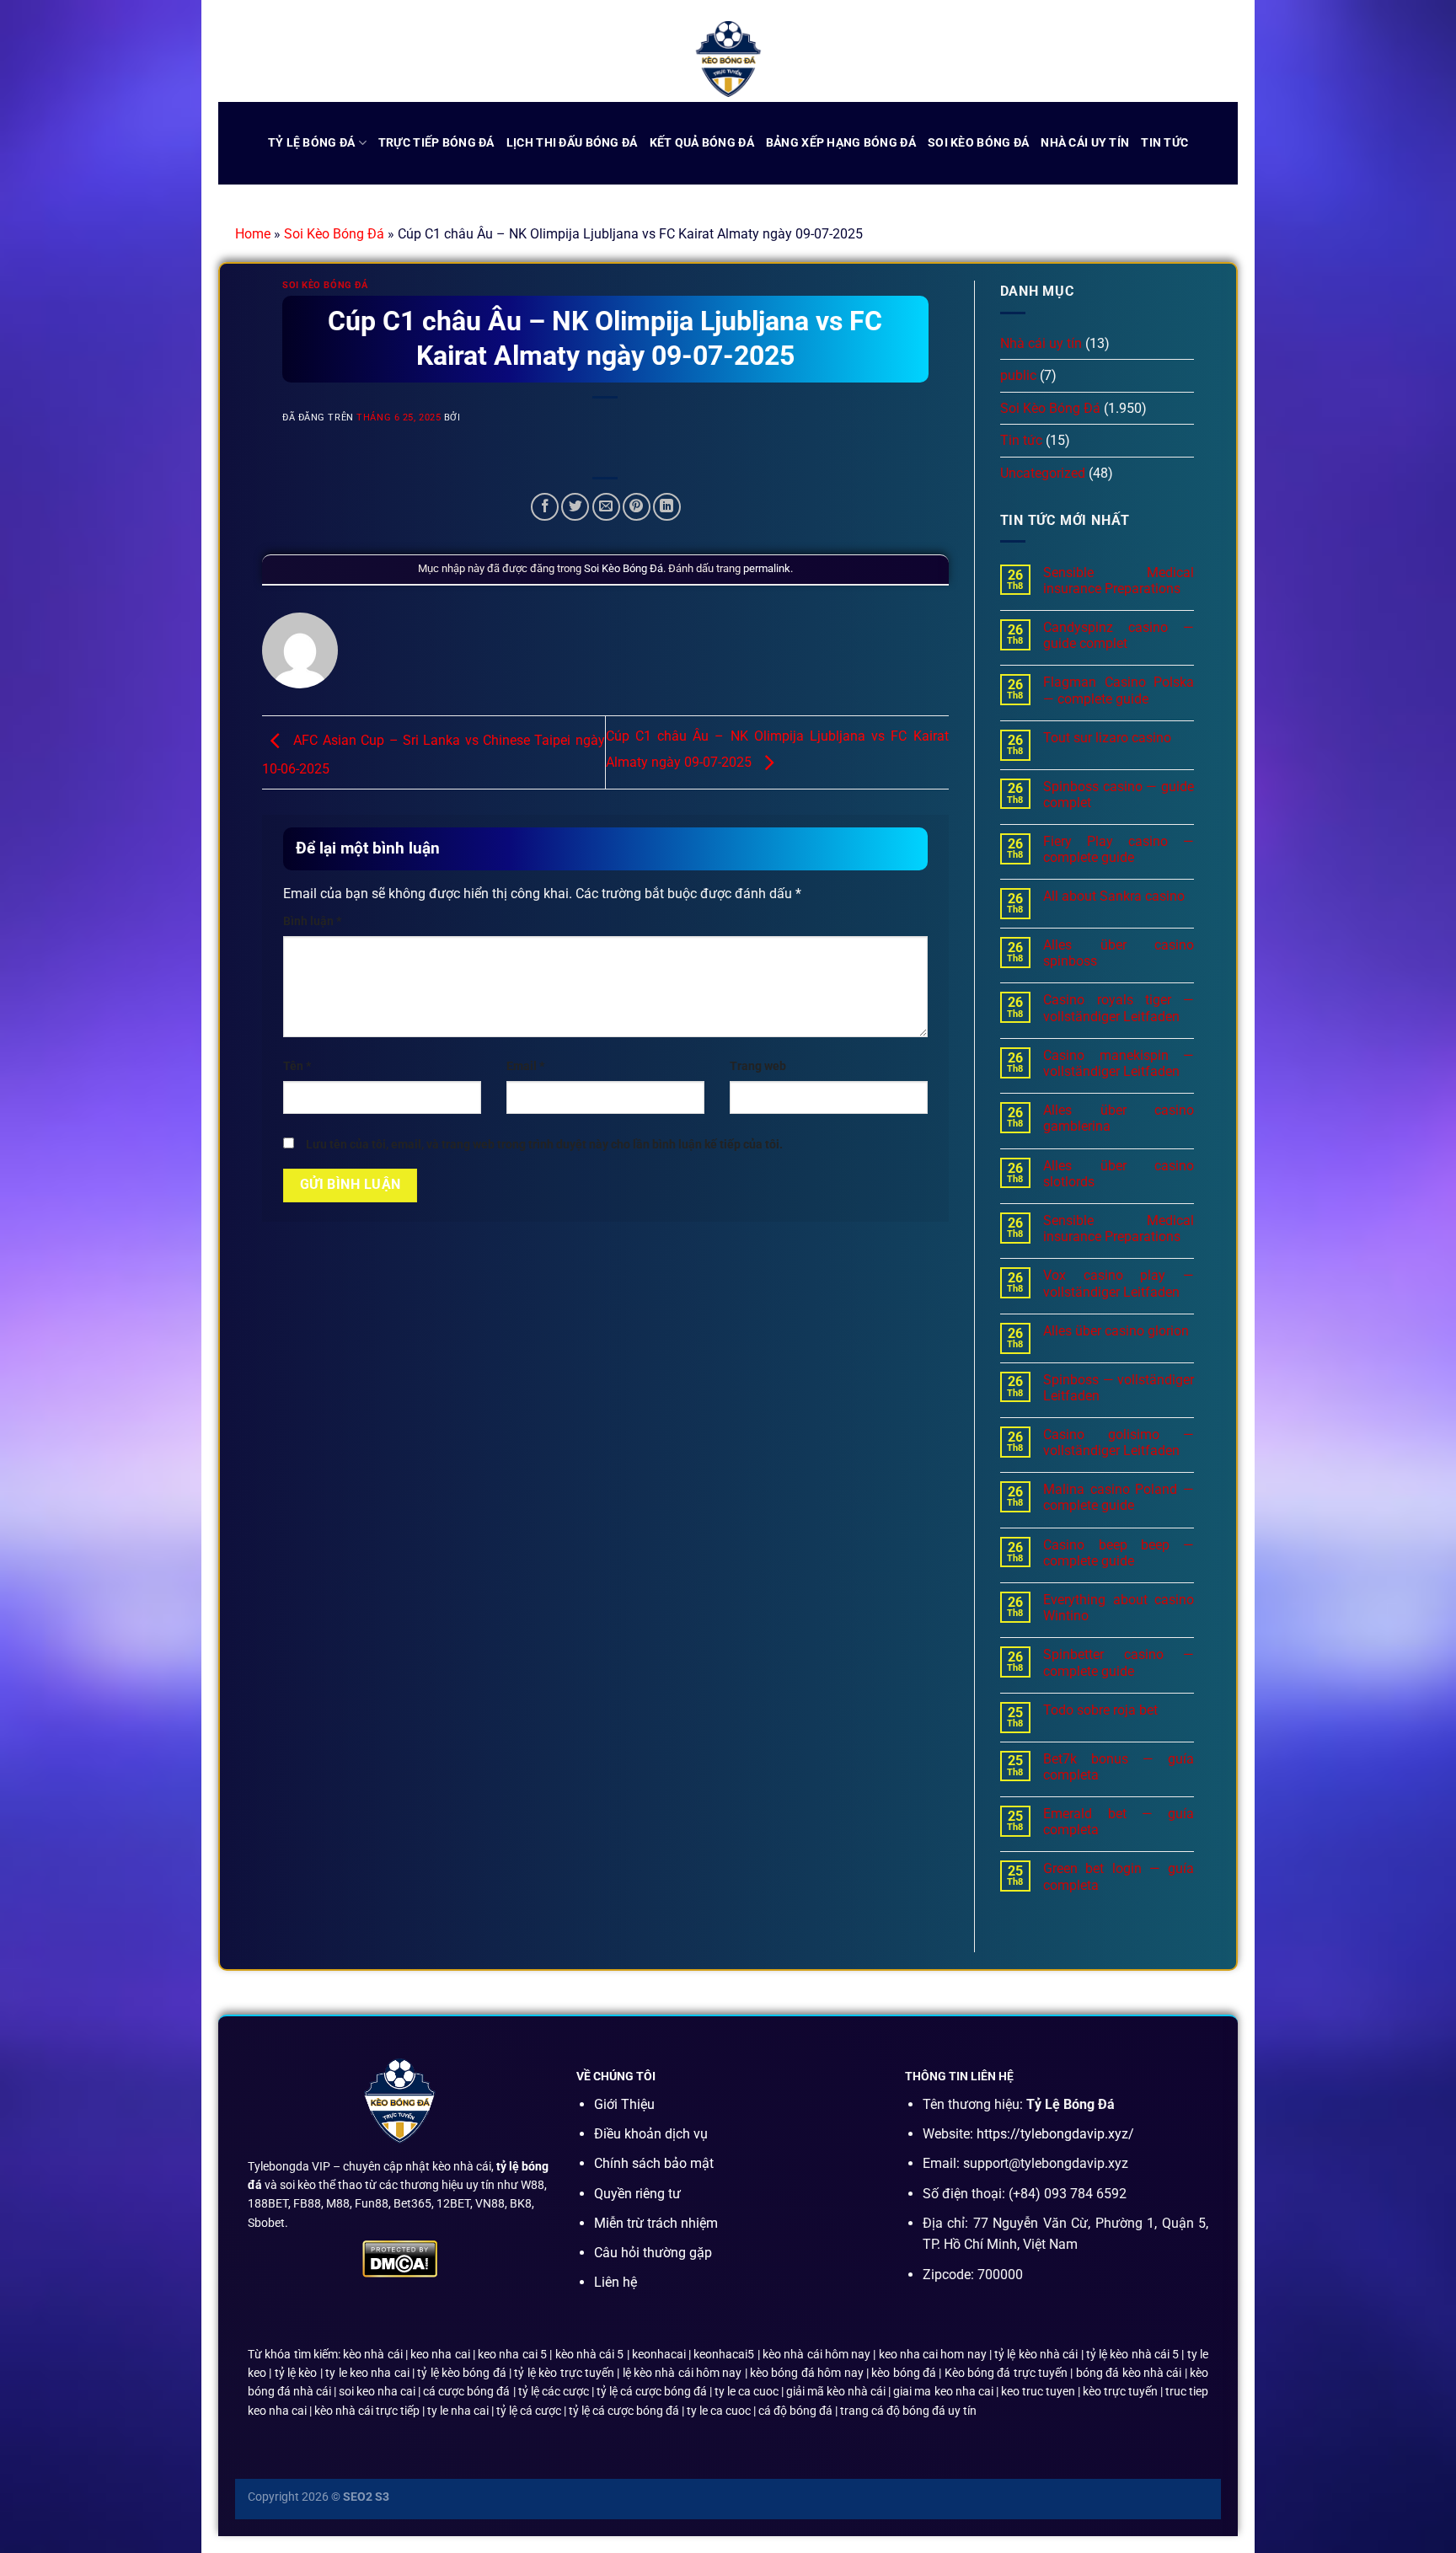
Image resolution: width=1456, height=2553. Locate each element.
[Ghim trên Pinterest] (637, 507)
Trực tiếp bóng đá (436, 143)
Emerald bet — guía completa (1119, 1822)
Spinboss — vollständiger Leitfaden (1119, 1388)
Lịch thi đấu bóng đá (572, 143)
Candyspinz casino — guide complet (1119, 635)
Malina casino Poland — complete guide (1119, 1497)
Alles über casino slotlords (1119, 1174)
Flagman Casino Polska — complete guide (1119, 690)
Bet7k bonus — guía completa (1119, 1767)
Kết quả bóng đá (702, 143)
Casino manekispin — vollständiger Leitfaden (1119, 1063)
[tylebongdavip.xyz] (728, 59)
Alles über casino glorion (1116, 1331)
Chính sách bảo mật (654, 2163)
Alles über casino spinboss (1119, 953)
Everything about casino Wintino (1119, 1608)
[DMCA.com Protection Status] (400, 2258)
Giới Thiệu (624, 2104)
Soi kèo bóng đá (978, 143)
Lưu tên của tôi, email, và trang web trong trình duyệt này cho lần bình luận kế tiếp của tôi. (544, 1145)
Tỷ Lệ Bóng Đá (312, 143)
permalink (767, 568)
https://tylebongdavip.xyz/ (1055, 2134)
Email (525, 1066)
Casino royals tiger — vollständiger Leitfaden (1119, 1008)
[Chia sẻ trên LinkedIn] (667, 507)
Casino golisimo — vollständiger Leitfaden (1119, 1442)
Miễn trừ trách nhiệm (656, 2223)
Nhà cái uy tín (1085, 143)
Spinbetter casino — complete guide (1119, 1662)
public (1018, 375)
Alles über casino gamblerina (1119, 1118)
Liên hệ (616, 2282)
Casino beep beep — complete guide (1119, 1553)
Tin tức (1164, 143)
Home (253, 234)
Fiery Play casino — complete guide (1119, 849)
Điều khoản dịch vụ (651, 2134)
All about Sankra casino (1114, 896)
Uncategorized (1043, 473)
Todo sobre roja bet (1100, 1710)
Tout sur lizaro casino (1107, 738)
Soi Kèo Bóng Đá (334, 234)
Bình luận (312, 921)
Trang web (758, 1066)
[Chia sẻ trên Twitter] (575, 507)
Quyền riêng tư (637, 2194)
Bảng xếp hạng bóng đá (841, 143)
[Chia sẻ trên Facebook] (545, 507)
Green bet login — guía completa (1119, 1876)
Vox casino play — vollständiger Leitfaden (1119, 1283)
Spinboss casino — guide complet (1119, 795)
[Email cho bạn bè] (606, 507)
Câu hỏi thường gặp (653, 2253)
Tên (297, 1066)
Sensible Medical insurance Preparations (1119, 581)
